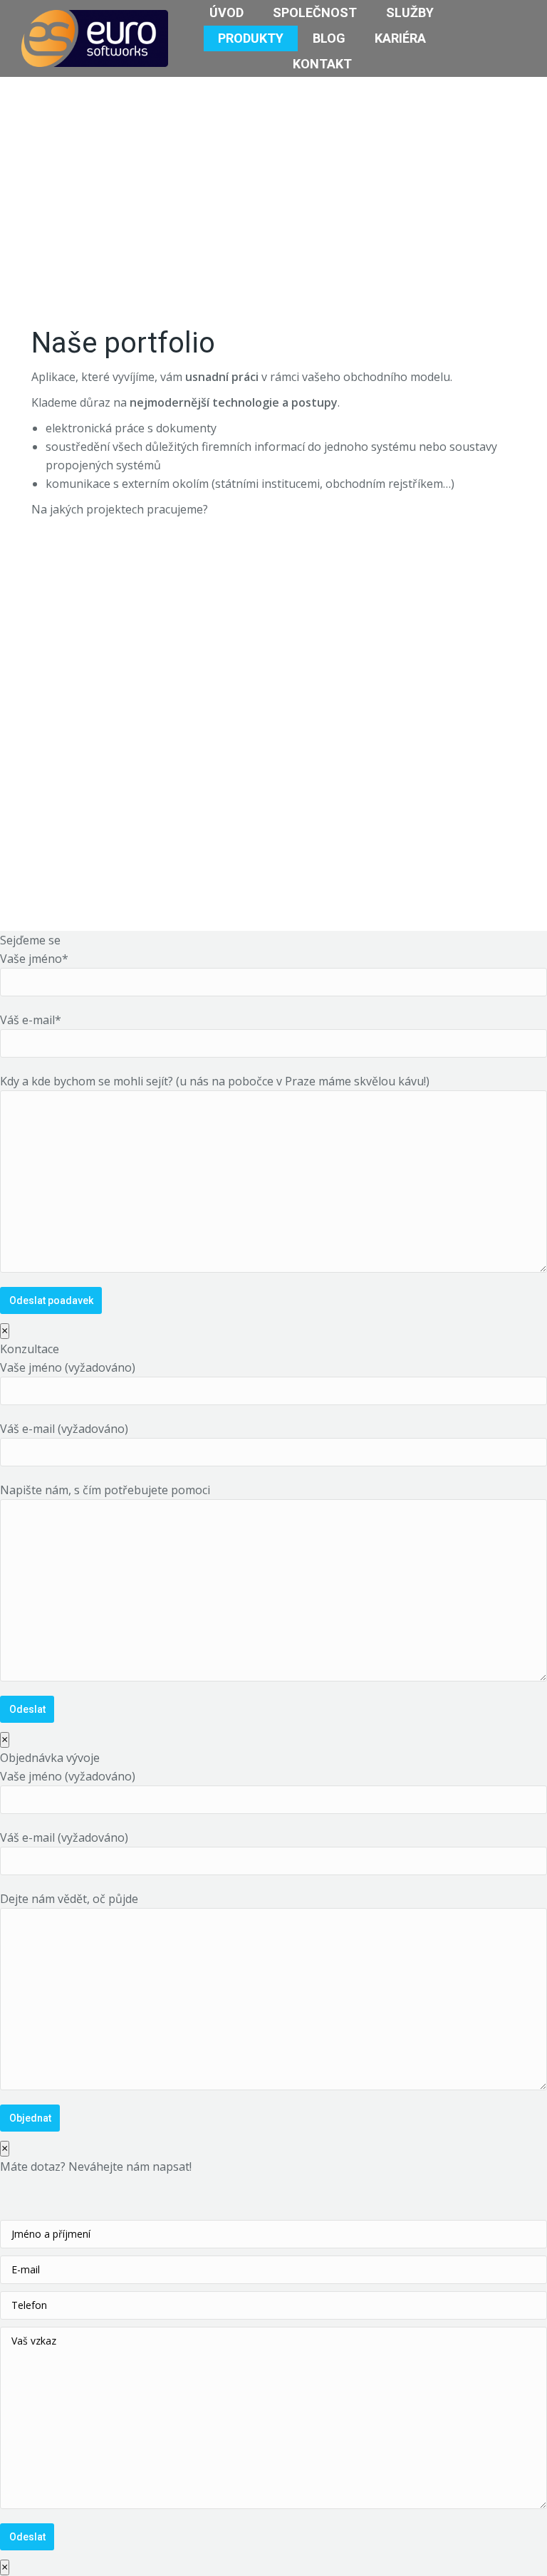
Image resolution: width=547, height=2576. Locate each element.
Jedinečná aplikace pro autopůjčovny (383, 635)
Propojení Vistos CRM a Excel (272, 2213)
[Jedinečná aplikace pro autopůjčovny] (458, 2227)
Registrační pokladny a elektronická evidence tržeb (383, 825)
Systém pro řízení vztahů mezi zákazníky (139, 653)
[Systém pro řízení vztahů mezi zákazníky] (403, 2227)
